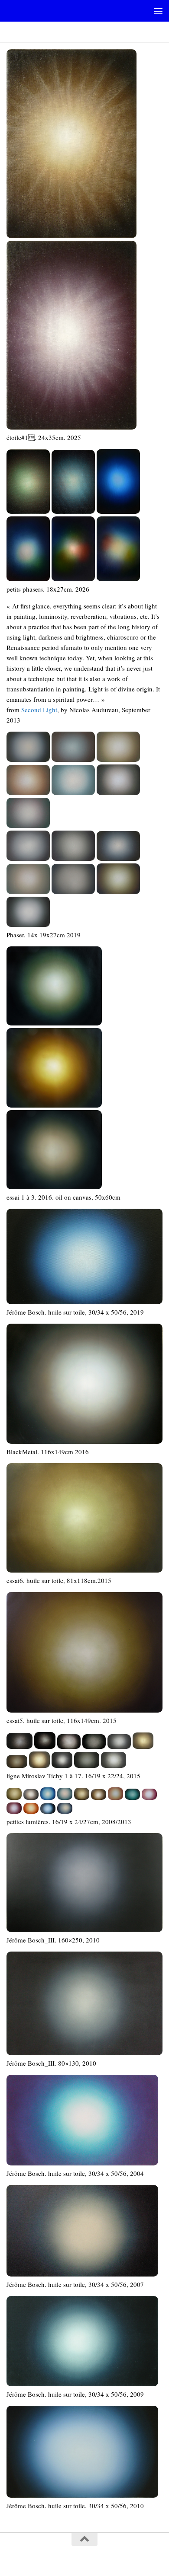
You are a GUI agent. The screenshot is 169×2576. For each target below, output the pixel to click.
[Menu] (158, 11)
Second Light (39, 710)
